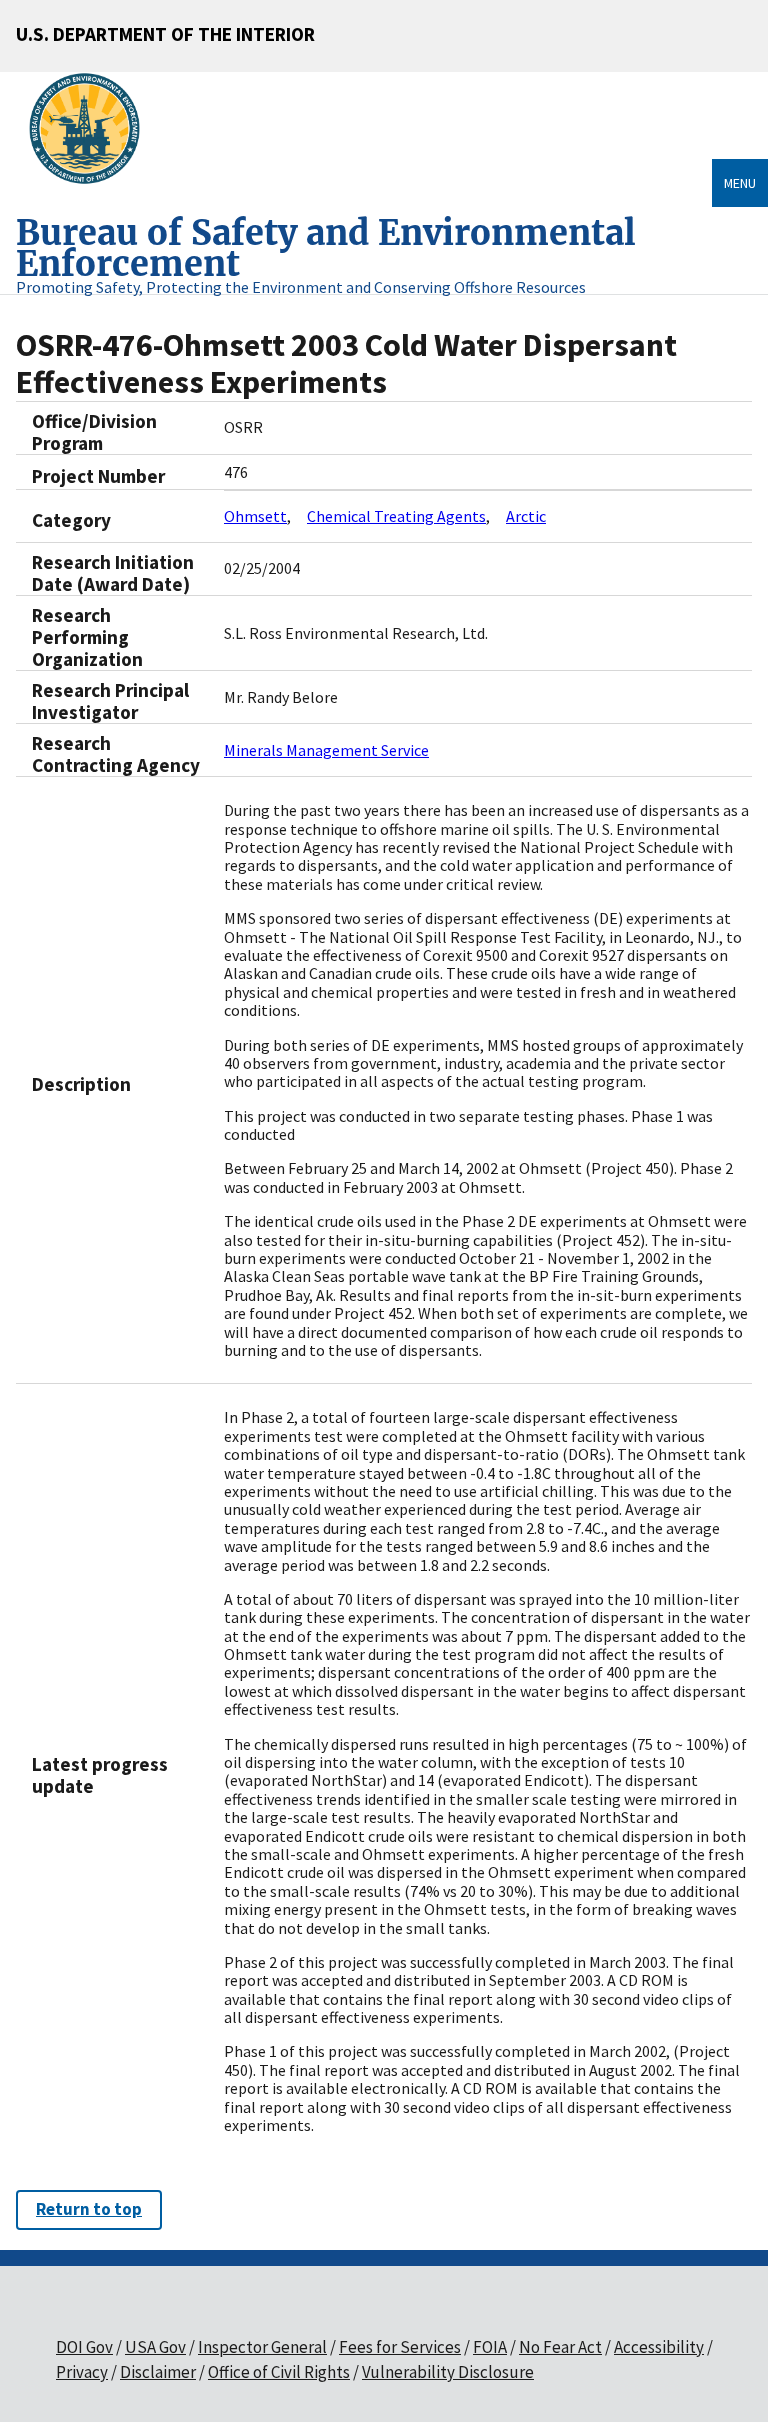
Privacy (82, 2372)
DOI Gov (84, 2347)
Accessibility (659, 2347)
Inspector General (262, 2347)
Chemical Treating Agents (396, 516)
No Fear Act (560, 2347)
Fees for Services (400, 2347)
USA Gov (155, 2347)
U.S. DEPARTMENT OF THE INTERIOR (165, 34)
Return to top (89, 2209)
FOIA (490, 2347)
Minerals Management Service (326, 750)
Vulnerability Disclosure (448, 2372)
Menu (740, 183)
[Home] (92, 129)
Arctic (526, 516)
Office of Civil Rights (279, 2372)
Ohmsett (255, 516)
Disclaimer (158, 2372)
